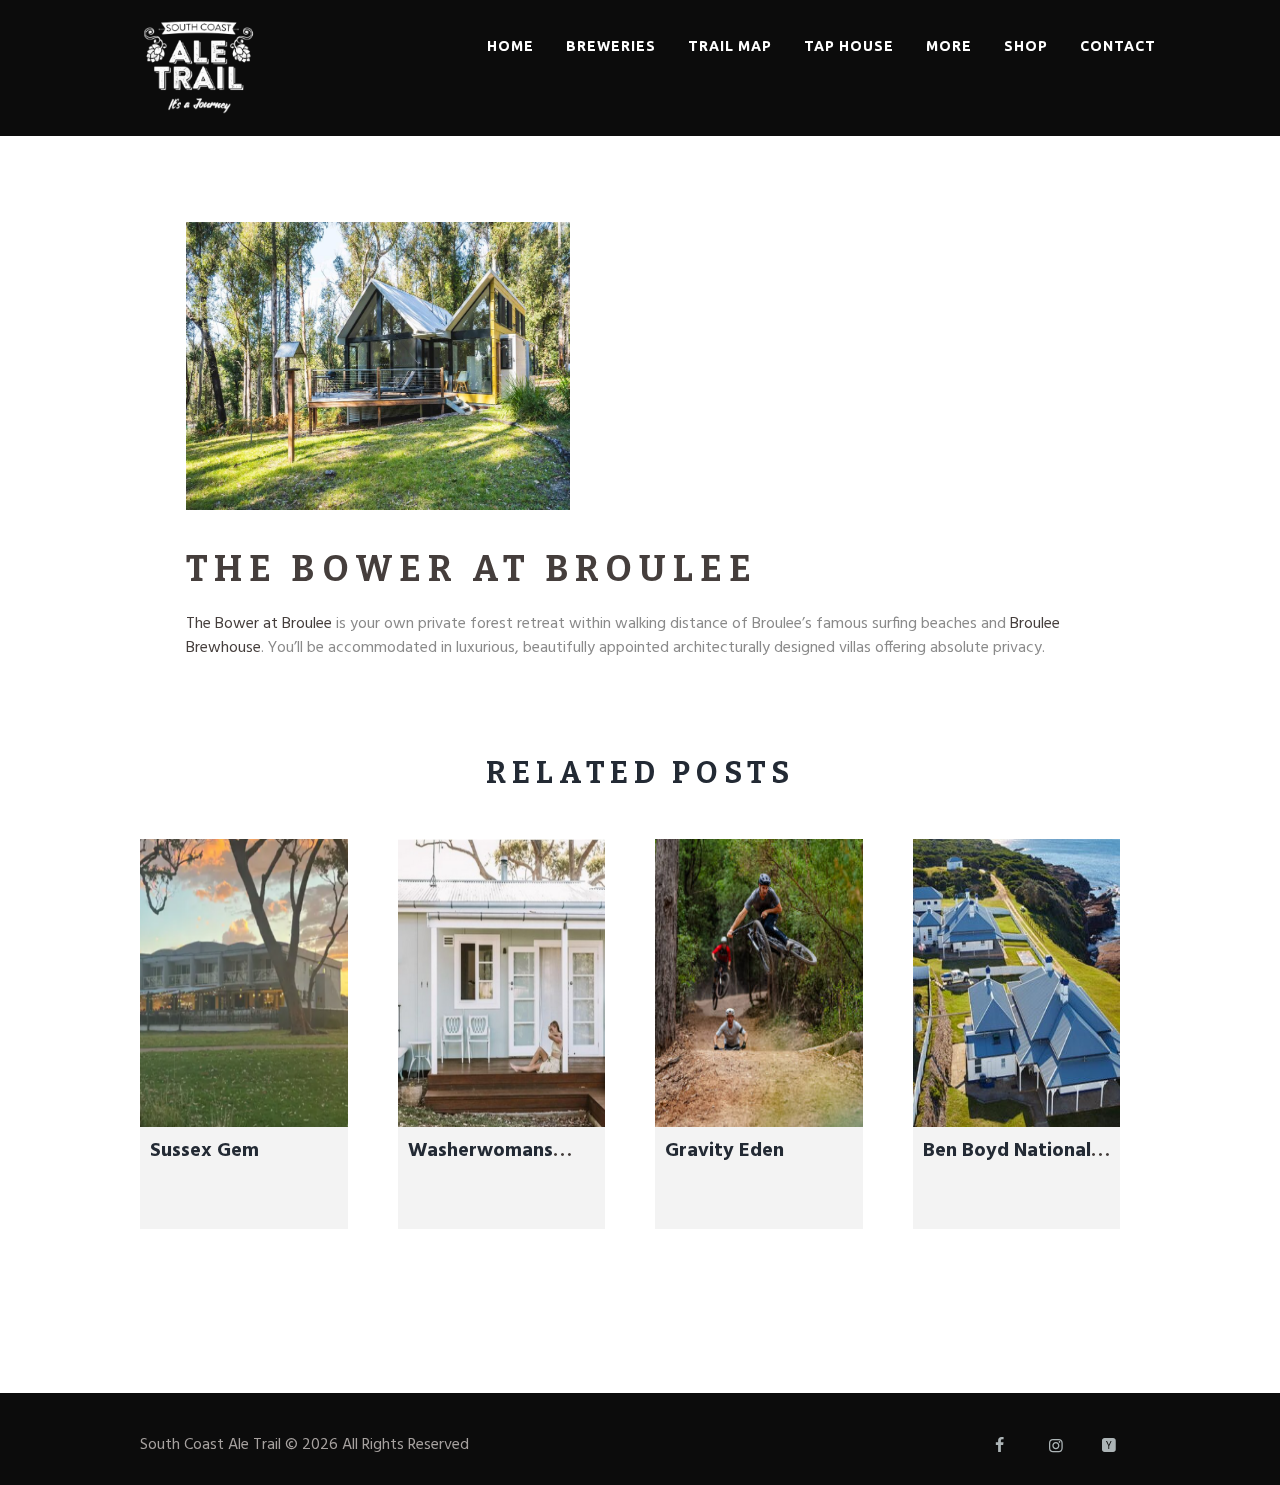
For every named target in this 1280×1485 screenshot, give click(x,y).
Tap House (849, 46)
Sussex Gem (204, 1151)
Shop (1026, 46)
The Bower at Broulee (259, 624)
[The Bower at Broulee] (378, 366)
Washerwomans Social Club (480, 1165)
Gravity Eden (724, 1151)
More (949, 46)
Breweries (611, 46)
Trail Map (730, 46)
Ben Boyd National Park (1007, 1165)
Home (510, 46)
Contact (1118, 46)
